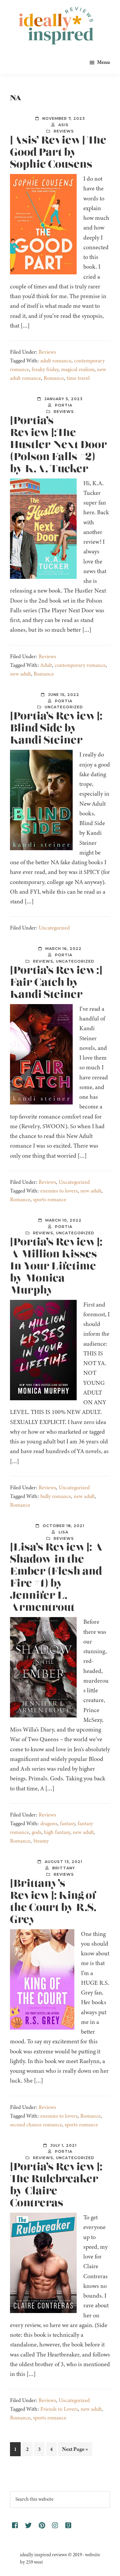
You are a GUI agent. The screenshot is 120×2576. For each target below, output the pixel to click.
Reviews (64, 131)
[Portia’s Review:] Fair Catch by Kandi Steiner (56, 983)
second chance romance (36, 2125)
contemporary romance (80, 665)
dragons (49, 1824)
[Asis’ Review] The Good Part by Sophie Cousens (58, 153)
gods (36, 1832)
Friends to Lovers (59, 2409)
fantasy (67, 1824)
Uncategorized (64, 707)
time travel (78, 378)
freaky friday (45, 369)
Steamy (41, 1841)
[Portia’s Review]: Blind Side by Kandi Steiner (56, 728)
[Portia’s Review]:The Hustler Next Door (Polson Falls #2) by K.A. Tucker (58, 445)
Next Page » (75, 2451)
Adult (46, 665)
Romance (54, 378)
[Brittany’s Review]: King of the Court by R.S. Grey (53, 1902)
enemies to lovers (59, 1191)
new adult (20, 674)
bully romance (56, 1496)
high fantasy (57, 1832)
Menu (103, 62)
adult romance (56, 361)
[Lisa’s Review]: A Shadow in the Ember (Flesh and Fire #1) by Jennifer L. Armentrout (56, 1578)
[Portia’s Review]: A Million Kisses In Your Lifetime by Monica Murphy (56, 1266)
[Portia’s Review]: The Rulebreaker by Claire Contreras (56, 2185)
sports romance (50, 1200)
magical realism (78, 369)
